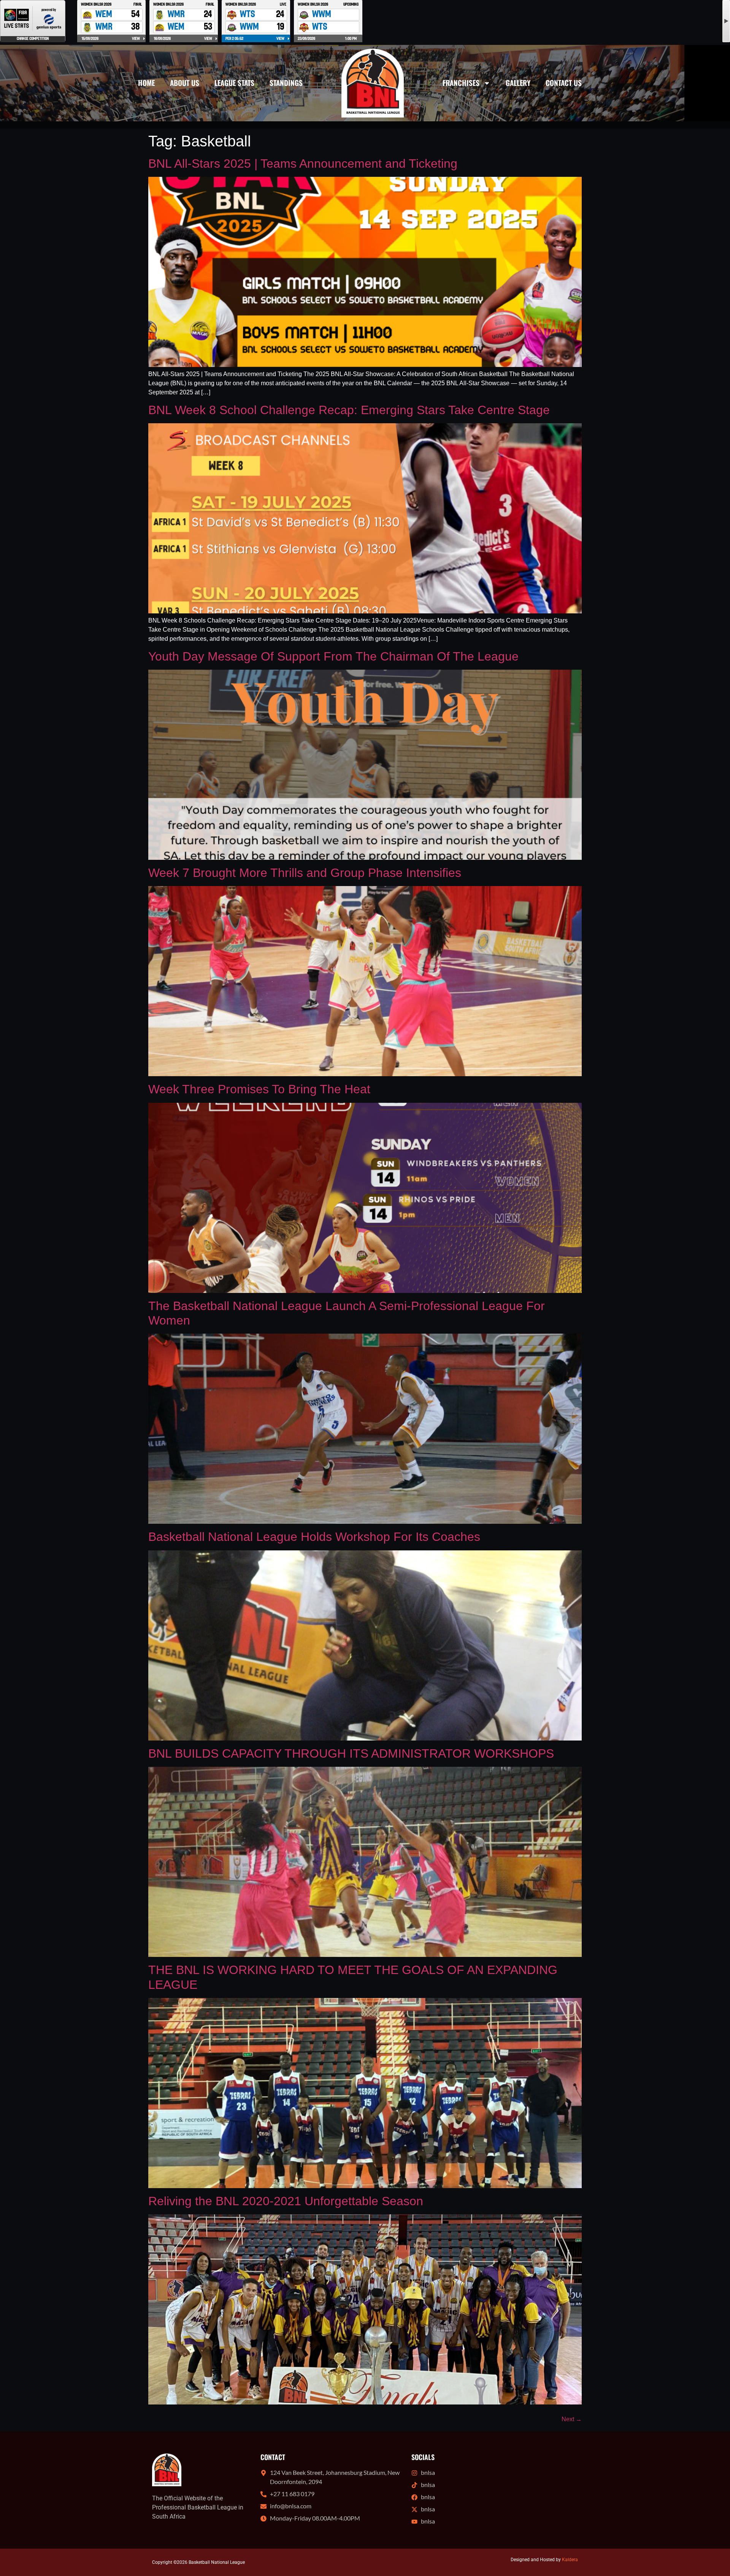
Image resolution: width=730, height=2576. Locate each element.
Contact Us (564, 83)
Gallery (518, 83)
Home (146, 83)
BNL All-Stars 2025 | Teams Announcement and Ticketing (303, 164)
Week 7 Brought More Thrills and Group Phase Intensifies (305, 873)
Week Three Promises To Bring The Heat (259, 1089)
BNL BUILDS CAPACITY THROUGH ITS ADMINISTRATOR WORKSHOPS (351, 1753)
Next (572, 2419)
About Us (185, 83)
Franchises (461, 83)
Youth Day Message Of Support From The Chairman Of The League (333, 656)
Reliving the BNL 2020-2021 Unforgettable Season (286, 2201)
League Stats (234, 83)
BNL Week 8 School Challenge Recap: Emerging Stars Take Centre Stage (349, 410)
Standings (286, 83)
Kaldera (570, 2560)
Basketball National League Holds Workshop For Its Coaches (314, 1537)
